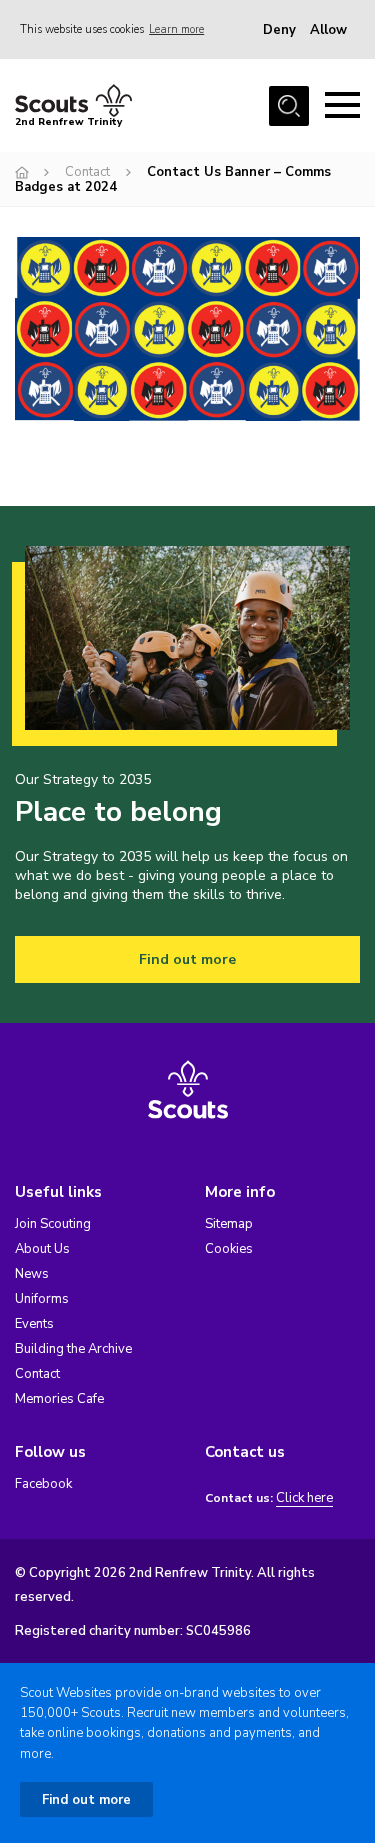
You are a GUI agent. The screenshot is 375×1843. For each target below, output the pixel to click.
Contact (87, 172)
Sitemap (229, 1224)
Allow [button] (328, 30)
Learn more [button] (176, 29)
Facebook (43, 1484)
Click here (304, 1498)
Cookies (229, 1249)
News (32, 1274)
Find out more (187, 959)
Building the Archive (73, 1349)
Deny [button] (279, 30)
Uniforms (42, 1299)
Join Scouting (53, 1224)
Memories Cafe (59, 1399)
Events (34, 1324)
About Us (42, 1249)
